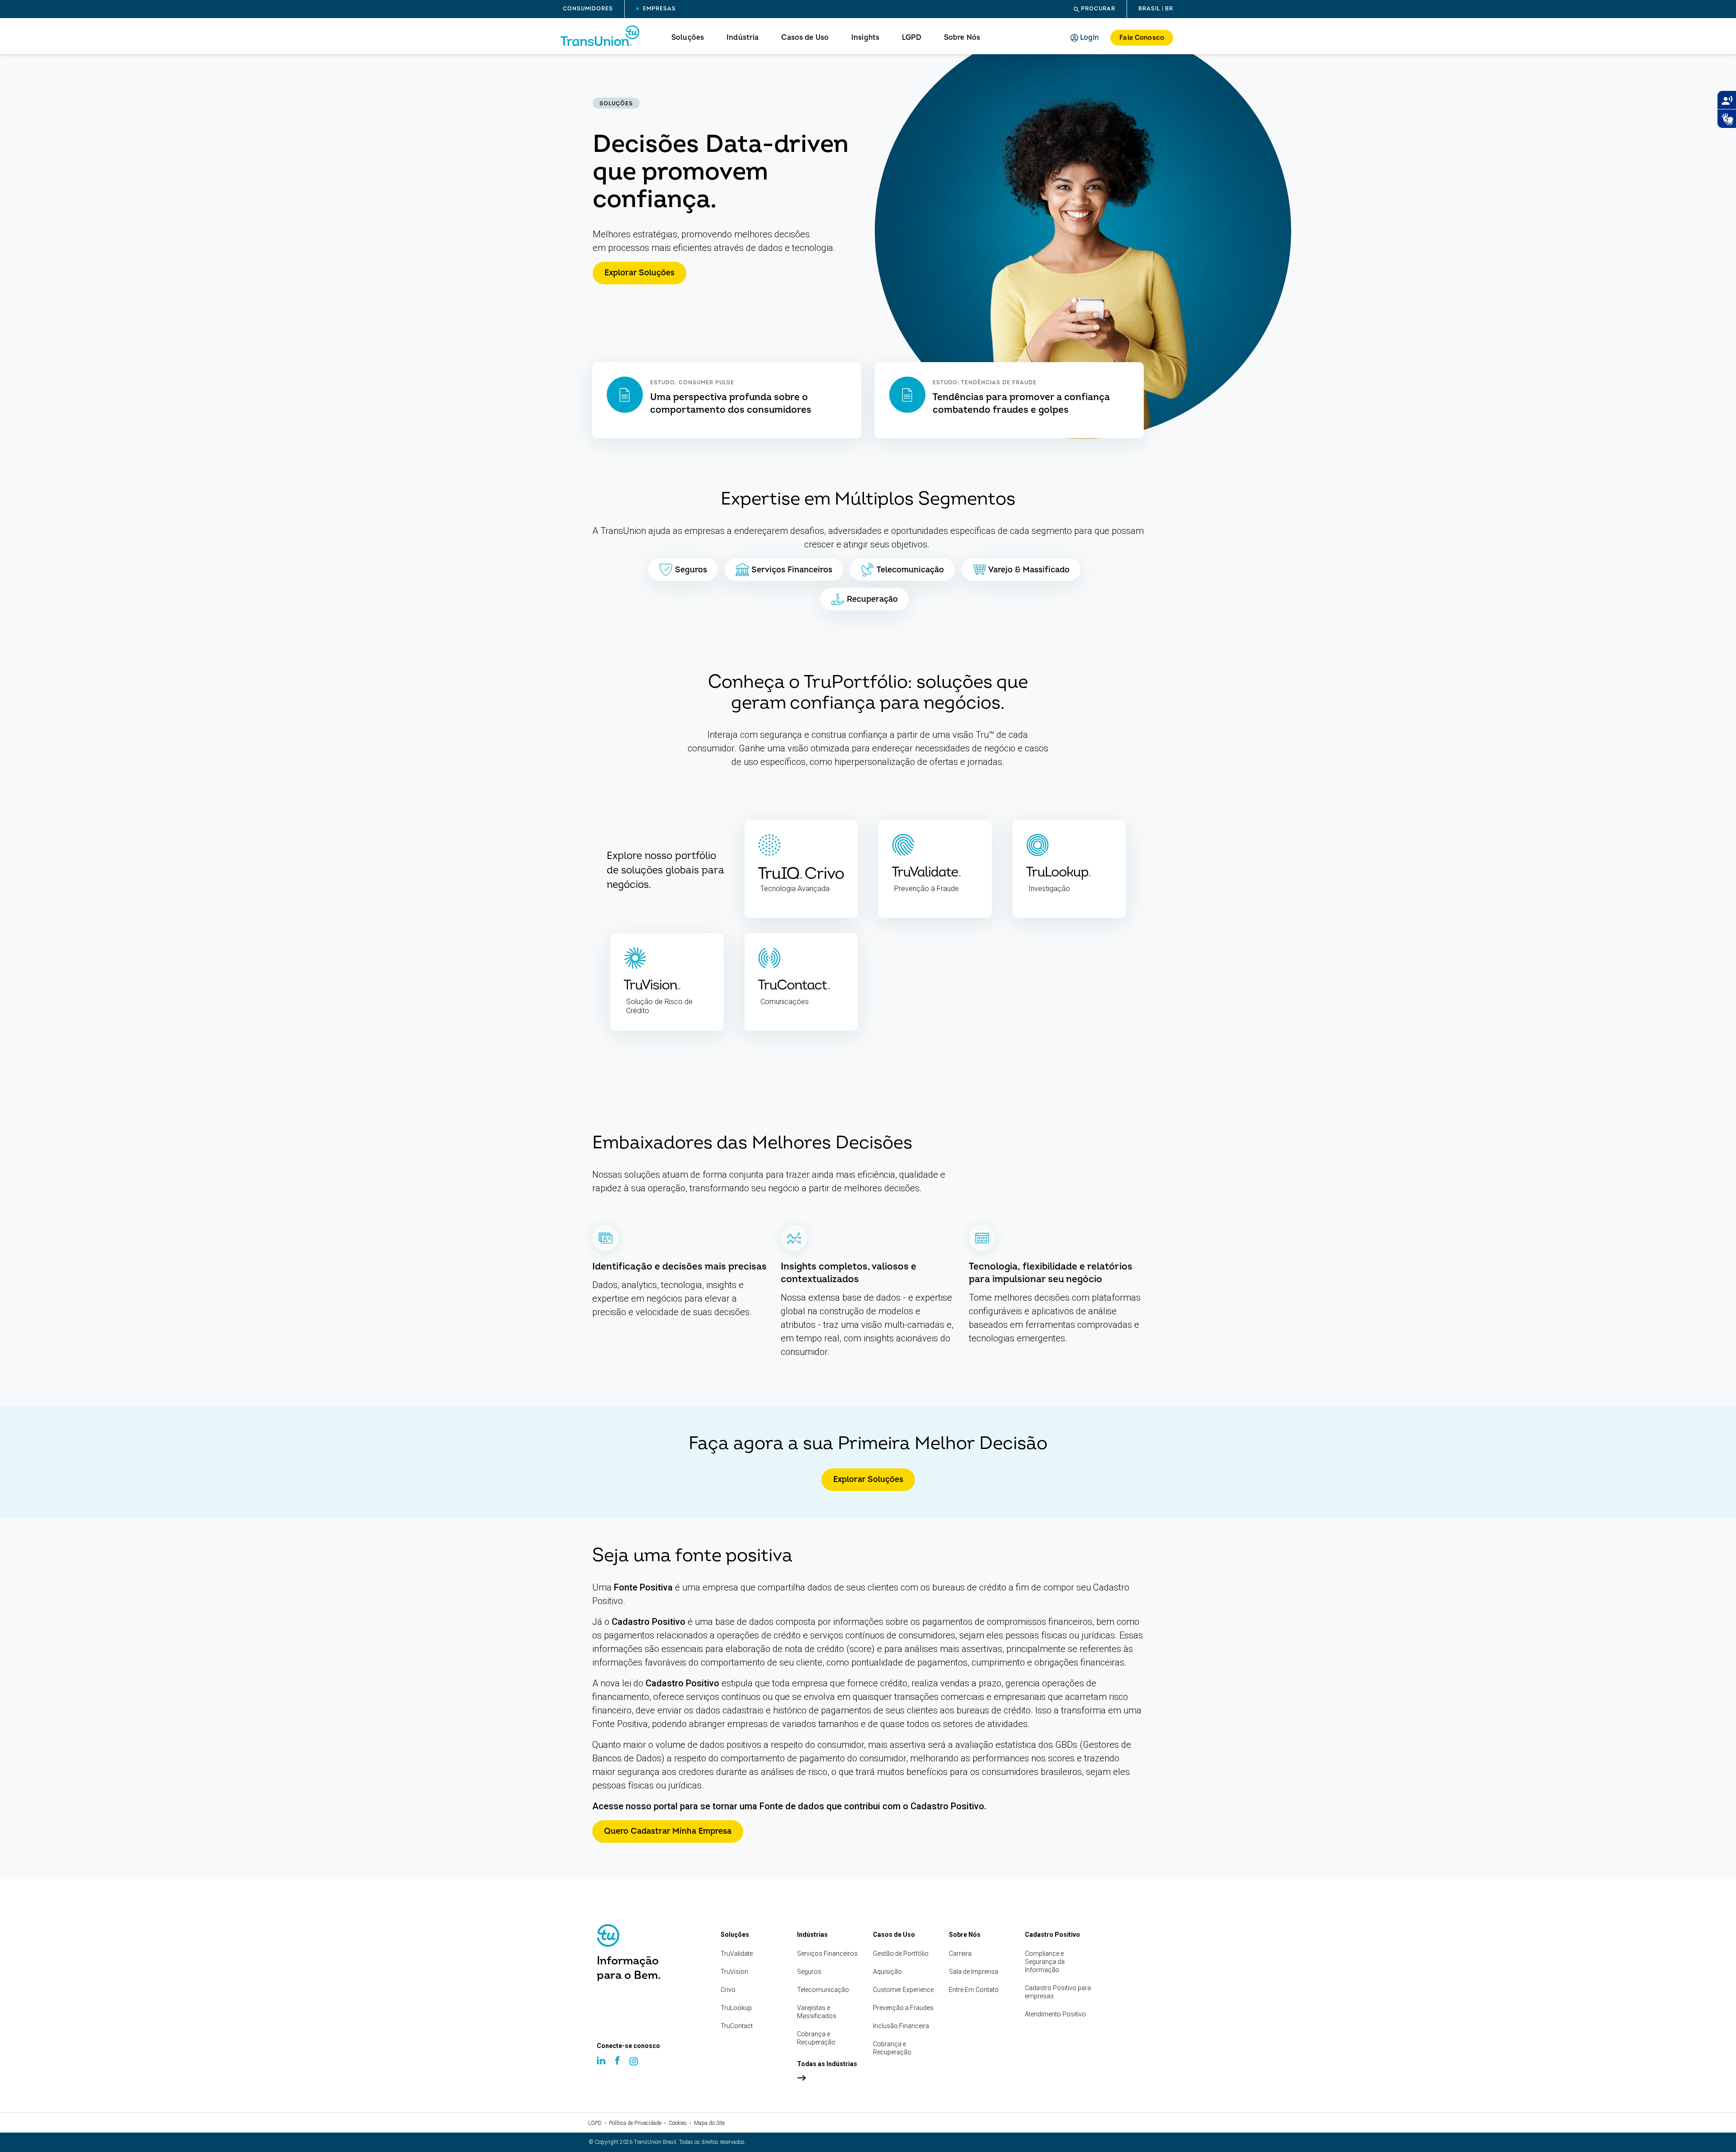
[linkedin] (602, 2069)
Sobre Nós (962, 38)
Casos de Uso (805, 38)
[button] (1094, 9)
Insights (865, 38)
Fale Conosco (1142, 38)
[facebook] (618, 2069)
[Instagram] (635, 2070)
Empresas (658, 9)
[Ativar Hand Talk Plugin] (1727, 119)
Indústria (743, 38)
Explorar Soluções (639, 273)
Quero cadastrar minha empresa (668, 1831)
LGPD (912, 38)
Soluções (688, 38)
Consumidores (588, 9)
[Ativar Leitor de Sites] (1727, 100)
